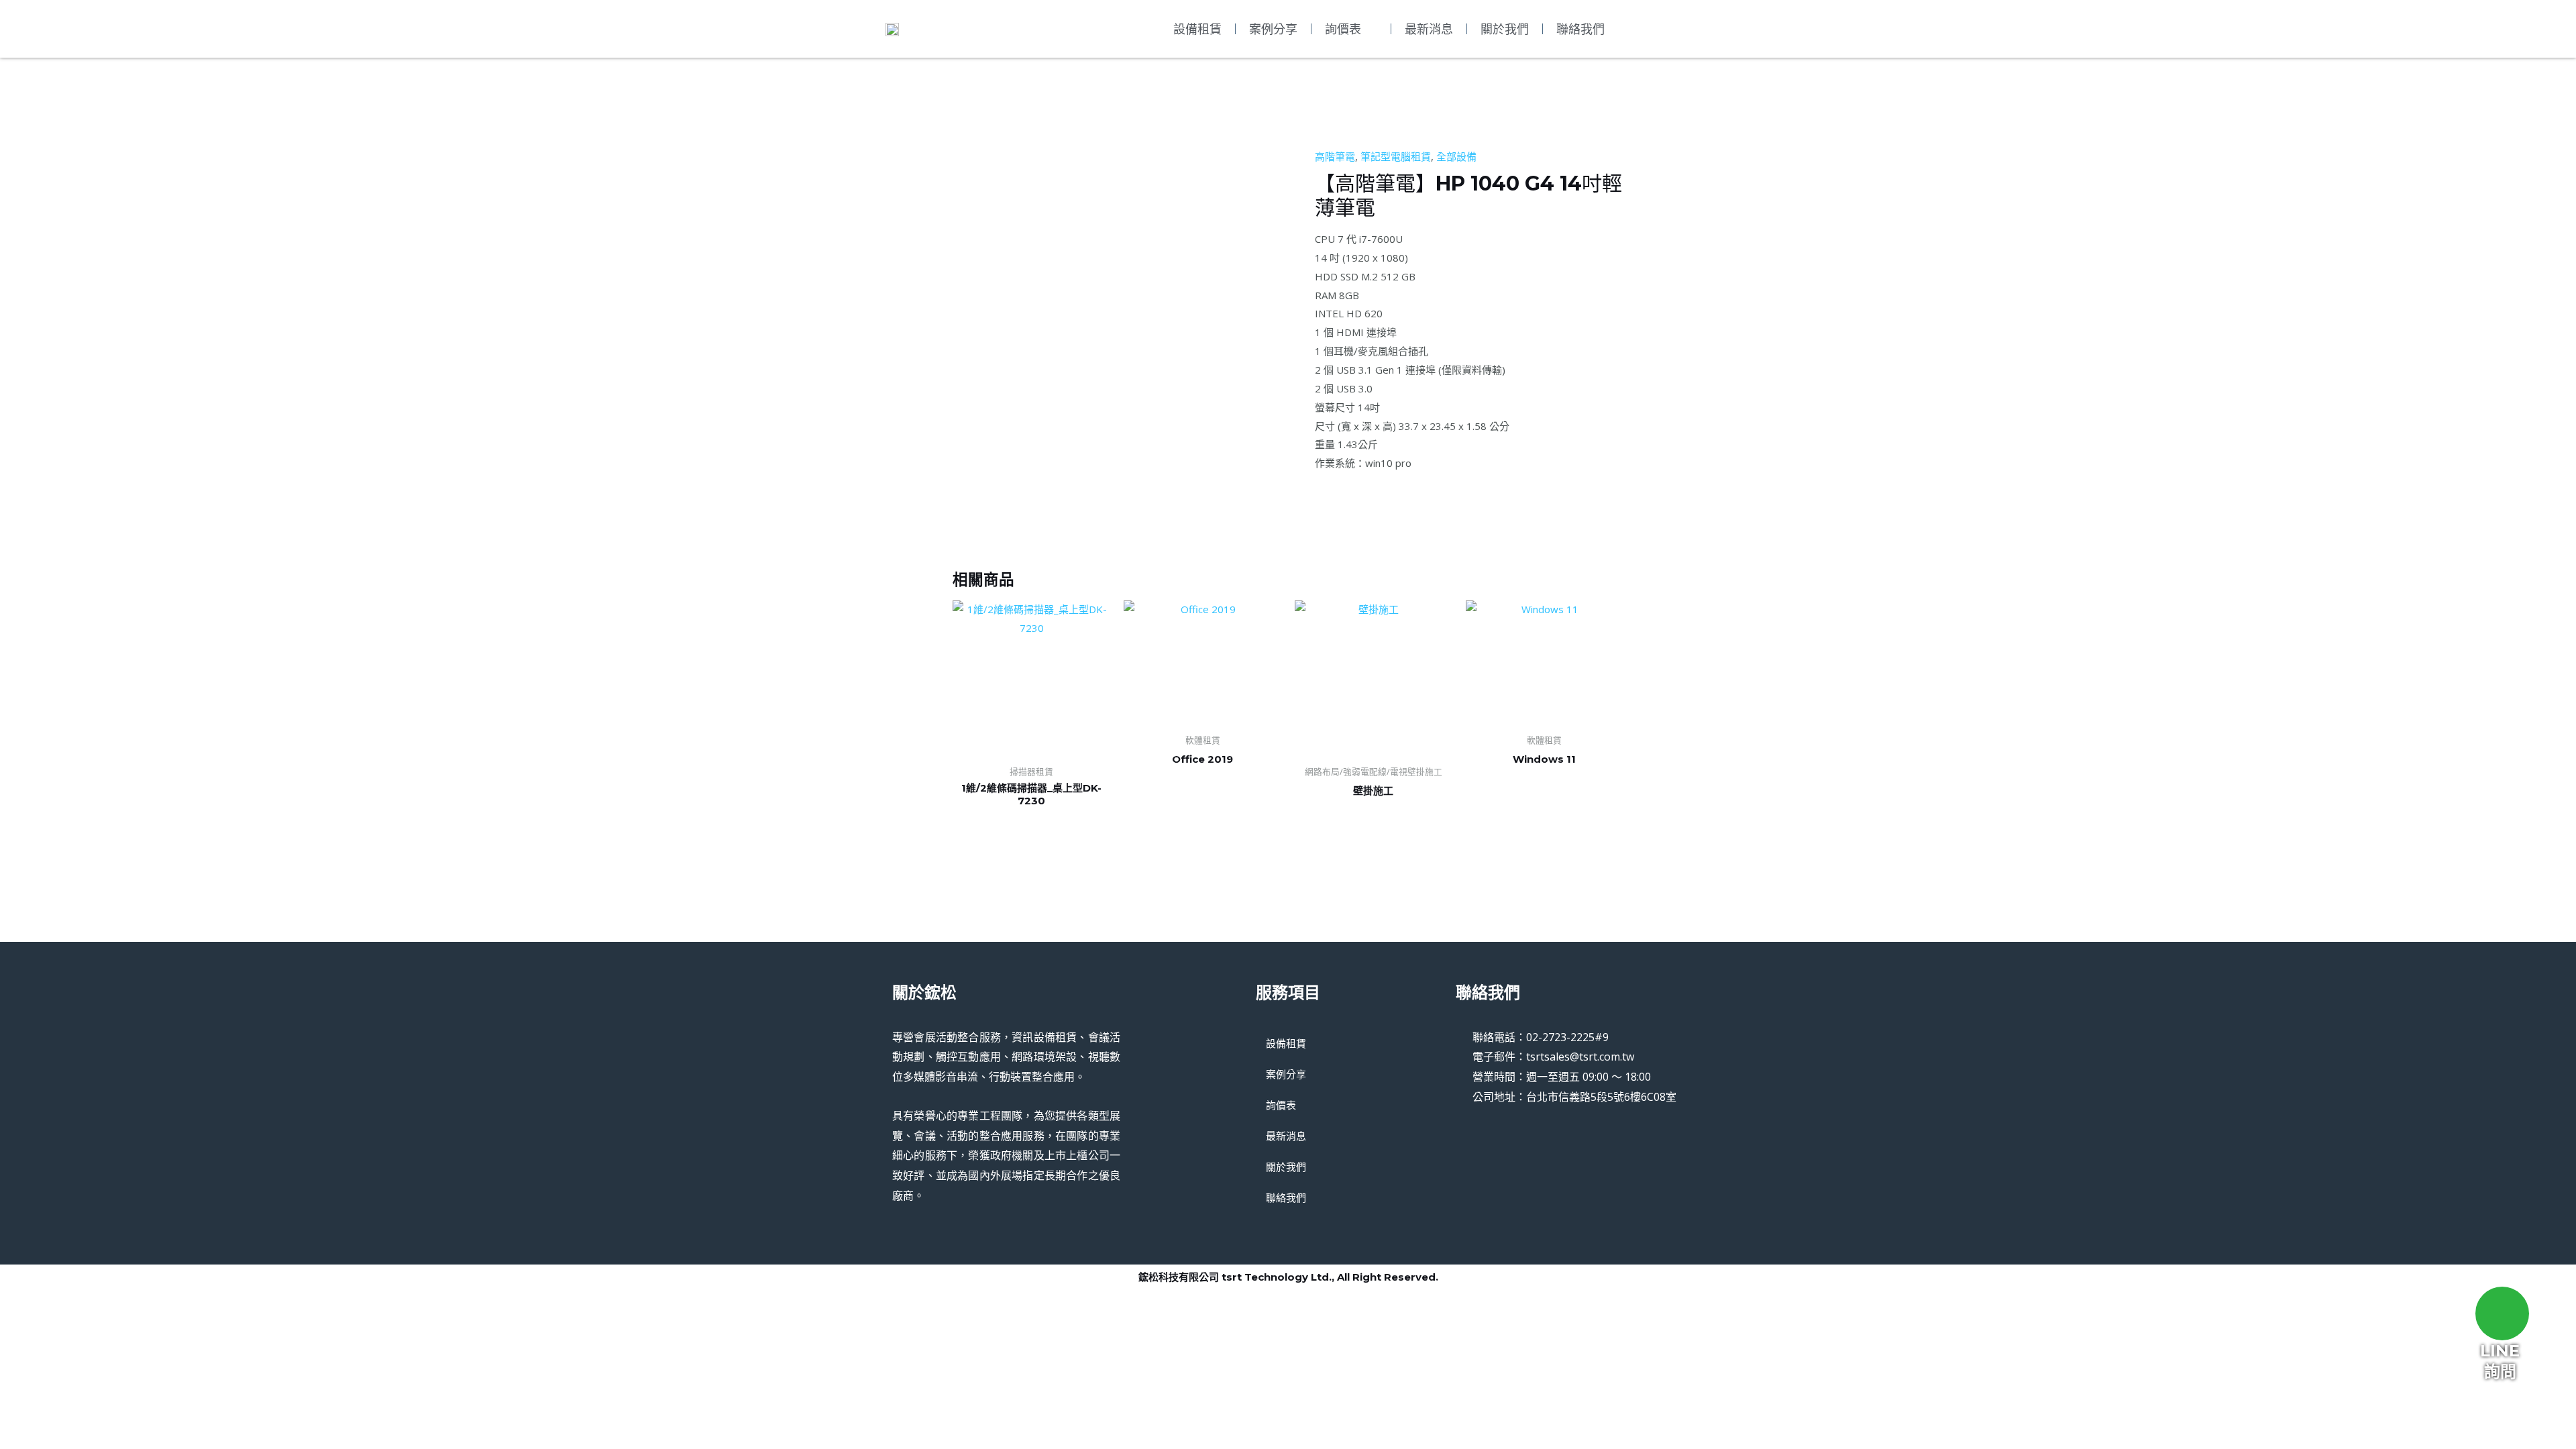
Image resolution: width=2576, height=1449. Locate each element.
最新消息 (1429, 29)
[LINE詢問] (2502, 1313)
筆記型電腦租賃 (1396, 156)
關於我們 (1505, 29)
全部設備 (1456, 156)
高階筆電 (1335, 156)
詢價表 (1343, 29)
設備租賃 (1197, 29)
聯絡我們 (1580, 29)
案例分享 (1273, 29)
